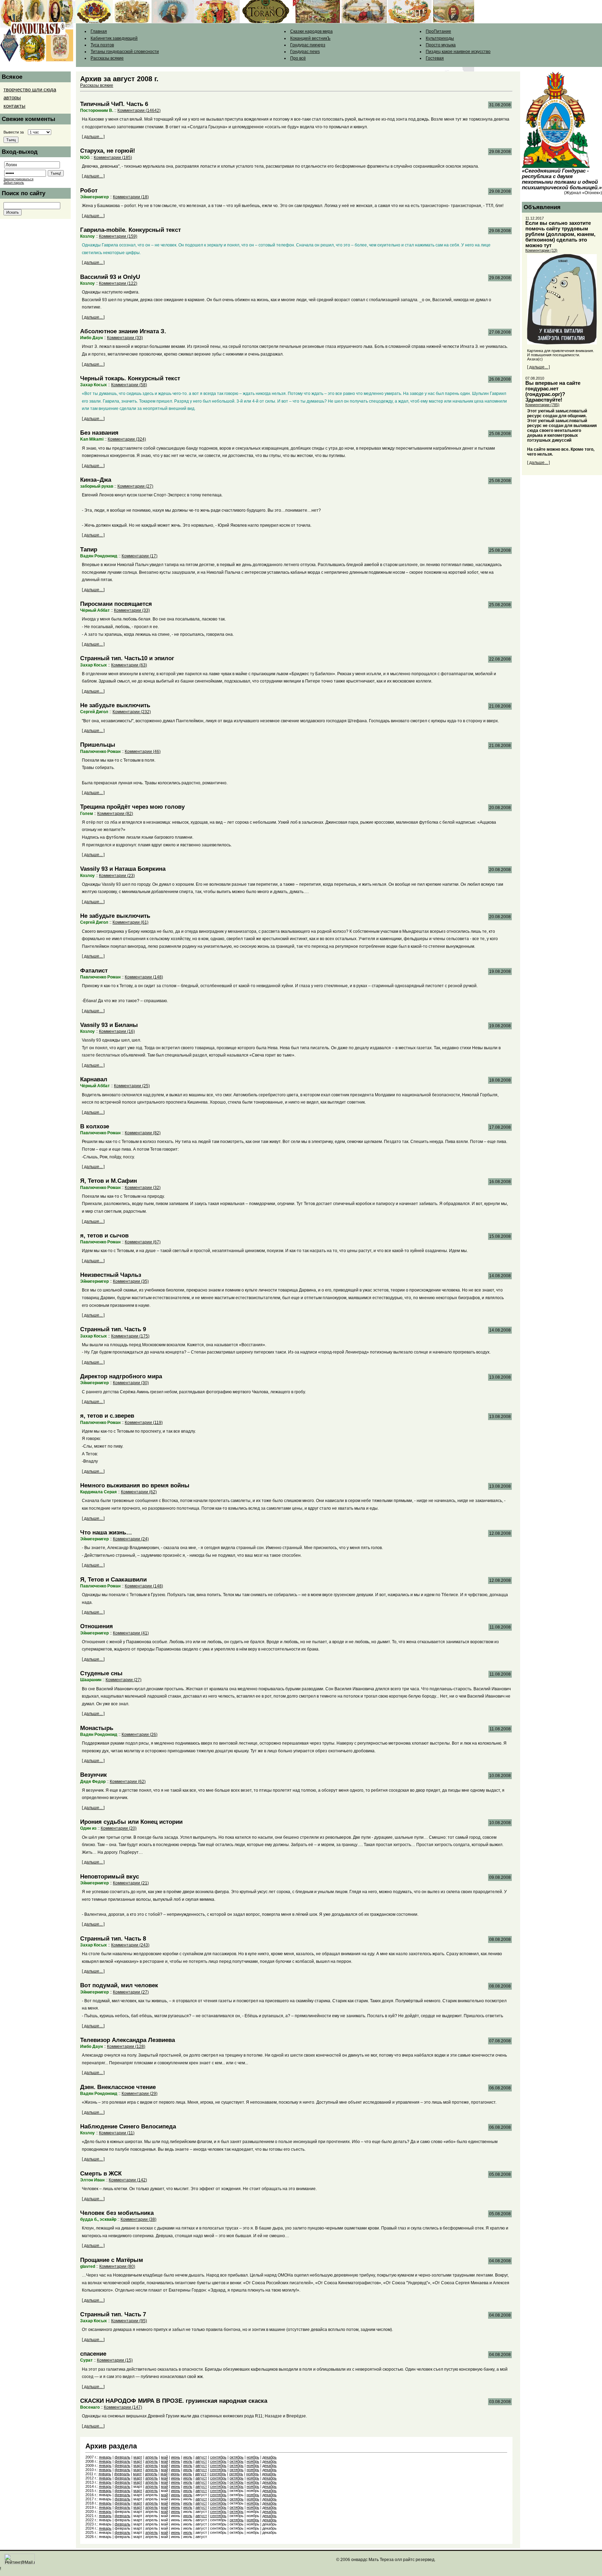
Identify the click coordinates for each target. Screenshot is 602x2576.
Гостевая (435, 58)
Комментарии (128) (126, 2047)
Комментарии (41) (131, 1633)
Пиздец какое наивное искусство (458, 52)
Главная (99, 31)
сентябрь (218, 2457)
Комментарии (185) (113, 158)
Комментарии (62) (139, 1492)
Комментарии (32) (143, 1188)
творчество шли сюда (30, 90)
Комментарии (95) (129, 2321)
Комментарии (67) (143, 1242)
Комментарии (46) (143, 752)
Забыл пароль (14, 183)
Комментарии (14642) (139, 110)
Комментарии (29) (140, 2094)
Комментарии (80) (117, 2266)
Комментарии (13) (541, 250)
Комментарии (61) (130, 922)
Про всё (298, 58)
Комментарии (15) (115, 2360)
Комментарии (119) (144, 1423)
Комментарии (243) (130, 1945)
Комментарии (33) (125, 338)
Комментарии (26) (140, 1735)
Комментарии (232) (132, 712)
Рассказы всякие (107, 58)
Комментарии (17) (140, 556)
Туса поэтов (102, 45)
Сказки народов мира (311, 31)
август (201, 2457)
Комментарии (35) (131, 1281)
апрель (152, 2457)
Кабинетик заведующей (114, 38)
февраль (122, 2457)
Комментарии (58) (129, 385)
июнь (176, 2457)
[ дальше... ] (93, 137)
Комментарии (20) (119, 1828)
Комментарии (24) (131, 1539)
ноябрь (253, 2457)
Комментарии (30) (131, 1383)
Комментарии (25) (132, 1086)
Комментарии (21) (131, 1883)
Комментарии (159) (118, 236)
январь (105, 2457)
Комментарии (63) (129, 665)
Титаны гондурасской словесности (125, 52)
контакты (14, 106)
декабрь (269, 2457)
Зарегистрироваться (18, 179)
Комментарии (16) (117, 1031)
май (164, 2457)
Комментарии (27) (135, 486)
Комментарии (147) (123, 2407)
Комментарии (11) (117, 2133)
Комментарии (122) (118, 283)
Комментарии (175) (130, 1336)
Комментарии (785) (542, 405)
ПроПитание (438, 31)
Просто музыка (441, 45)
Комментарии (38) (138, 2219)
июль (188, 2457)
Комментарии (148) (144, 977)
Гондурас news (305, 52)
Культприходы (440, 38)
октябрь (237, 2457)
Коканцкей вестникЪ (310, 38)
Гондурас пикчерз (308, 45)
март (138, 2457)
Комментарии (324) (127, 439)
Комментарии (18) (131, 197)
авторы (12, 98)
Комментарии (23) (117, 876)
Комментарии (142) (128, 2180)
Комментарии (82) (115, 814)
